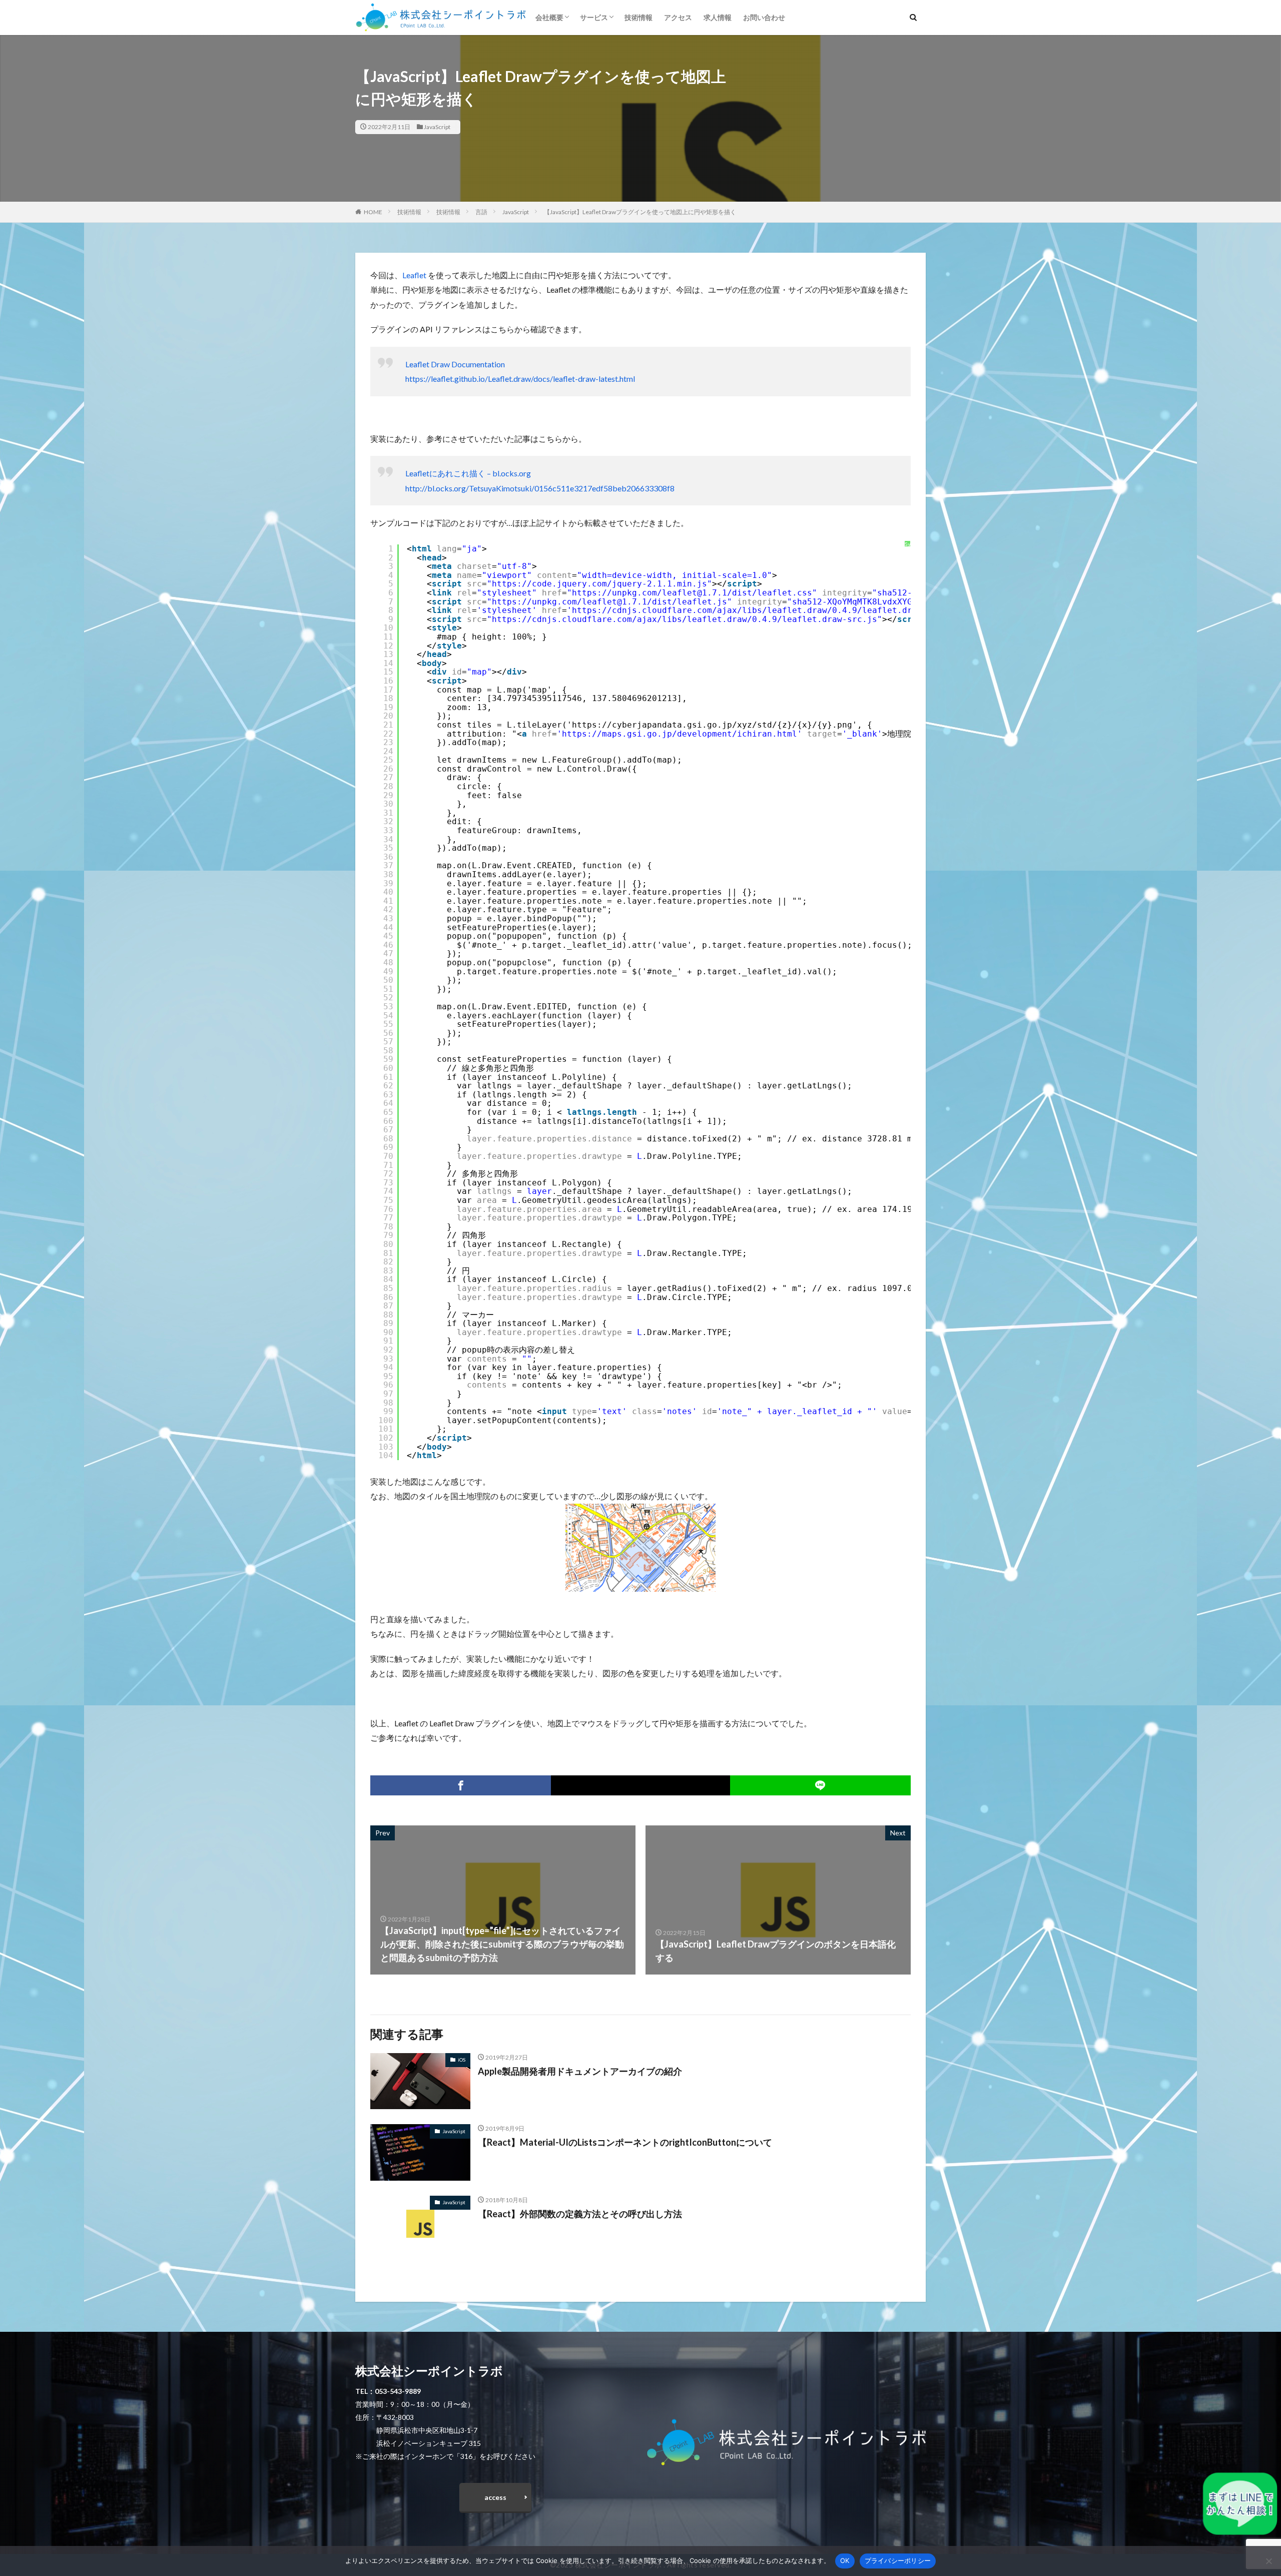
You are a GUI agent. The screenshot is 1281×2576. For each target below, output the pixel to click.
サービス (594, 17)
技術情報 (638, 17)
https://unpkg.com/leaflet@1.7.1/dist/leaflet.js (609, 602)
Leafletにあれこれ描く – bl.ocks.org (468, 473)
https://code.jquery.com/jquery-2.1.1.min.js (599, 584)
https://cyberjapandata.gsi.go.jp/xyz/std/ (675, 725)
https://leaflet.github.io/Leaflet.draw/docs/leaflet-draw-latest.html (520, 379)
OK (845, 2560)
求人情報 (718, 17)
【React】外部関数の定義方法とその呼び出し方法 (580, 2214)
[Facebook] (461, 1785)
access (495, 2497)
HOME (373, 212)
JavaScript (437, 127)
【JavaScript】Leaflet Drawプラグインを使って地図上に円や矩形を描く (640, 212)
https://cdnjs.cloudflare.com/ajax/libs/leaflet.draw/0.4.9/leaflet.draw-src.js (685, 619)
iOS (462, 2060)
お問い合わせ (764, 17)
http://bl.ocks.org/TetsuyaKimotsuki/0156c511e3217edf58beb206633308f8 (540, 488)
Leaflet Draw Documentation (455, 364)
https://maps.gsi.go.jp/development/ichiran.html (680, 734)
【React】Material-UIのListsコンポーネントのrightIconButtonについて (625, 2142)
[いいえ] (1268, 2561)
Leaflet (414, 275)
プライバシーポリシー (898, 2560)
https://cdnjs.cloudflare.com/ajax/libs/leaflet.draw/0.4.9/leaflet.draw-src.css (767, 610)
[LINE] (820, 1785)
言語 (481, 212)
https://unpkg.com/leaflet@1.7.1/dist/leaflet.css (692, 593)
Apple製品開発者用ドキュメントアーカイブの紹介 (580, 2071)
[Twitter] (640, 1785)
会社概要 (549, 17)
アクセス (678, 17)
